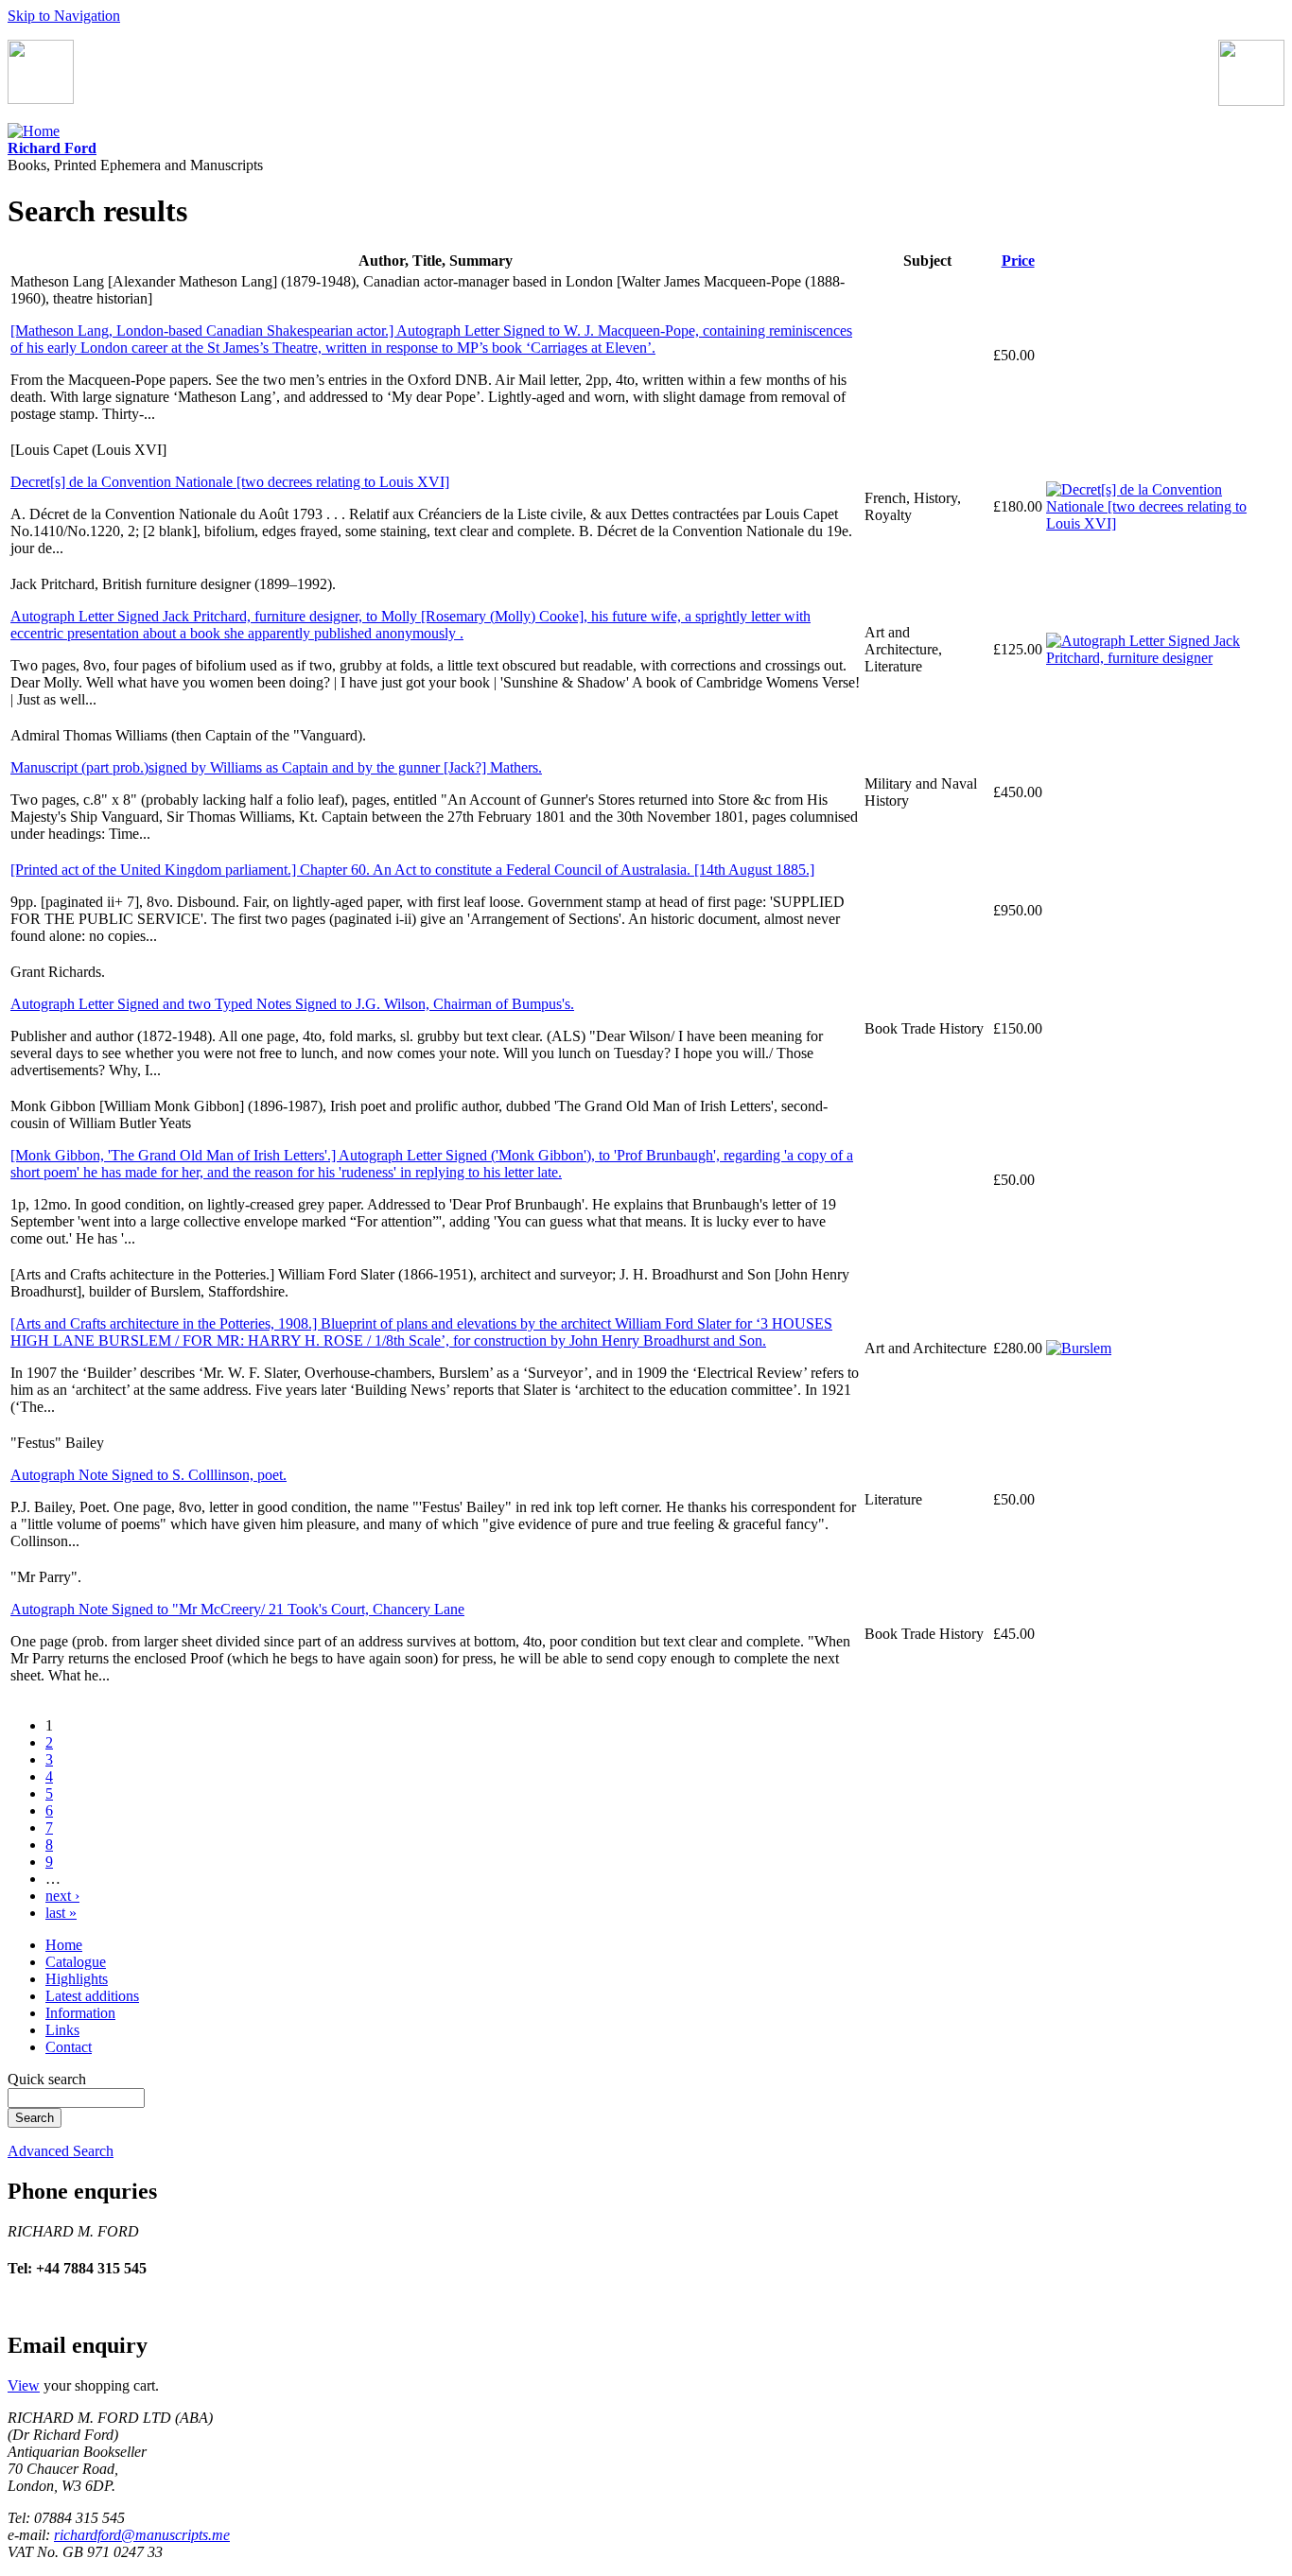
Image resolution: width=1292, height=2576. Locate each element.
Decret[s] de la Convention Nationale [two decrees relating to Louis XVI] (230, 482)
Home (64, 1945)
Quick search (47, 2079)
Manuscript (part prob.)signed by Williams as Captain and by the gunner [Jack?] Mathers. (276, 767)
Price (1018, 261)
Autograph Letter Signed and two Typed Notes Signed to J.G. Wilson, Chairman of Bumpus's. (292, 1004)
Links (62, 2030)
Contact (69, 2047)
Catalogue (76, 1962)
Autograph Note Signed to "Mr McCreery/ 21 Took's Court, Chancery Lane (237, 1609)
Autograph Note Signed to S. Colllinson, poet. (148, 1475)
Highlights (77, 1979)
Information (80, 2013)
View (24, 2385)
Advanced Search (61, 2151)
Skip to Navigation (64, 16)
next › (62, 1896)
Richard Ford (52, 148)
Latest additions (92, 1996)
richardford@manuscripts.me (142, 2535)
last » (61, 1913)
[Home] (34, 131)
